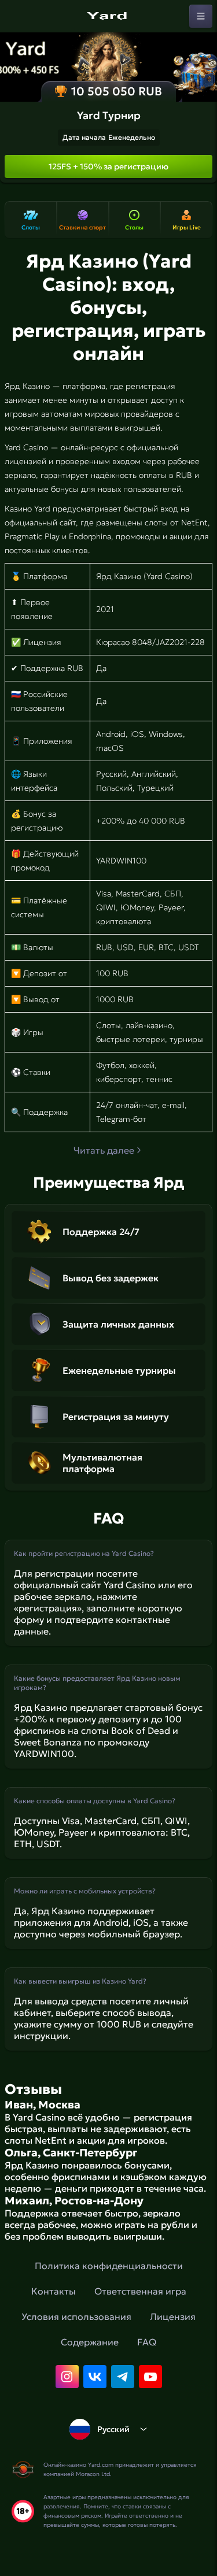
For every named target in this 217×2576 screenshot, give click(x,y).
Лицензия (173, 2316)
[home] (109, 16)
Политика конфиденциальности (109, 2266)
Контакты (54, 2291)
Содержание (90, 2342)
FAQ (147, 2342)
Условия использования (76, 2316)
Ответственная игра (140, 2291)
